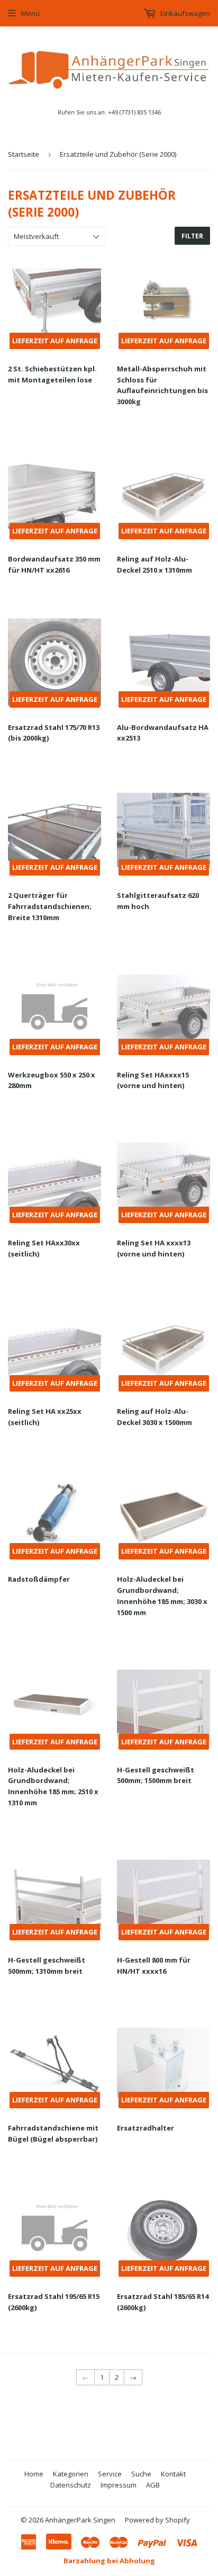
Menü (30, 13)
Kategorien (71, 2474)
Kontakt (173, 2474)
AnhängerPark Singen (80, 2520)
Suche (141, 2474)
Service (110, 2474)
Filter (192, 236)
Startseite (24, 154)
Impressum (119, 2485)
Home (34, 2474)
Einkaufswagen (184, 13)
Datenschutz (71, 2485)
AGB (153, 2485)
